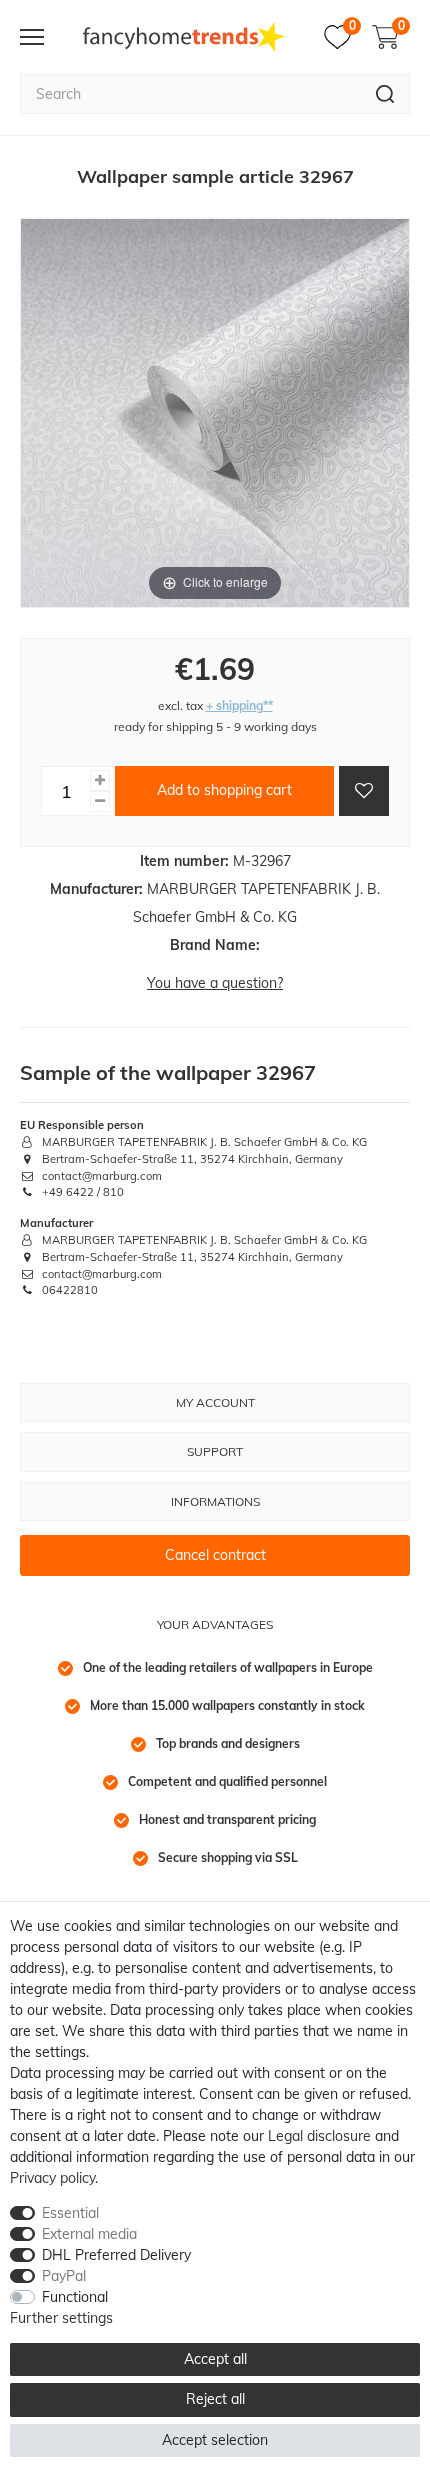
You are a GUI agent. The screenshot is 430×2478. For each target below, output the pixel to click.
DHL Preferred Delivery (116, 2255)
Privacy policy (52, 2178)
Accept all (215, 2359)
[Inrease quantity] (100, 780)
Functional (75, 2297)
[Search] (385, 94)
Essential (70, 2213)
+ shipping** (239, 705)
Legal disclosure (319, 2136)
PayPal (64, 2276)
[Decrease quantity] (100, 801)
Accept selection (215, 2440)
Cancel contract (215, 1555)
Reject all (215, 2399)
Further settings (61, 2318)
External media (89, 2234)
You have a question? (215, 983)
